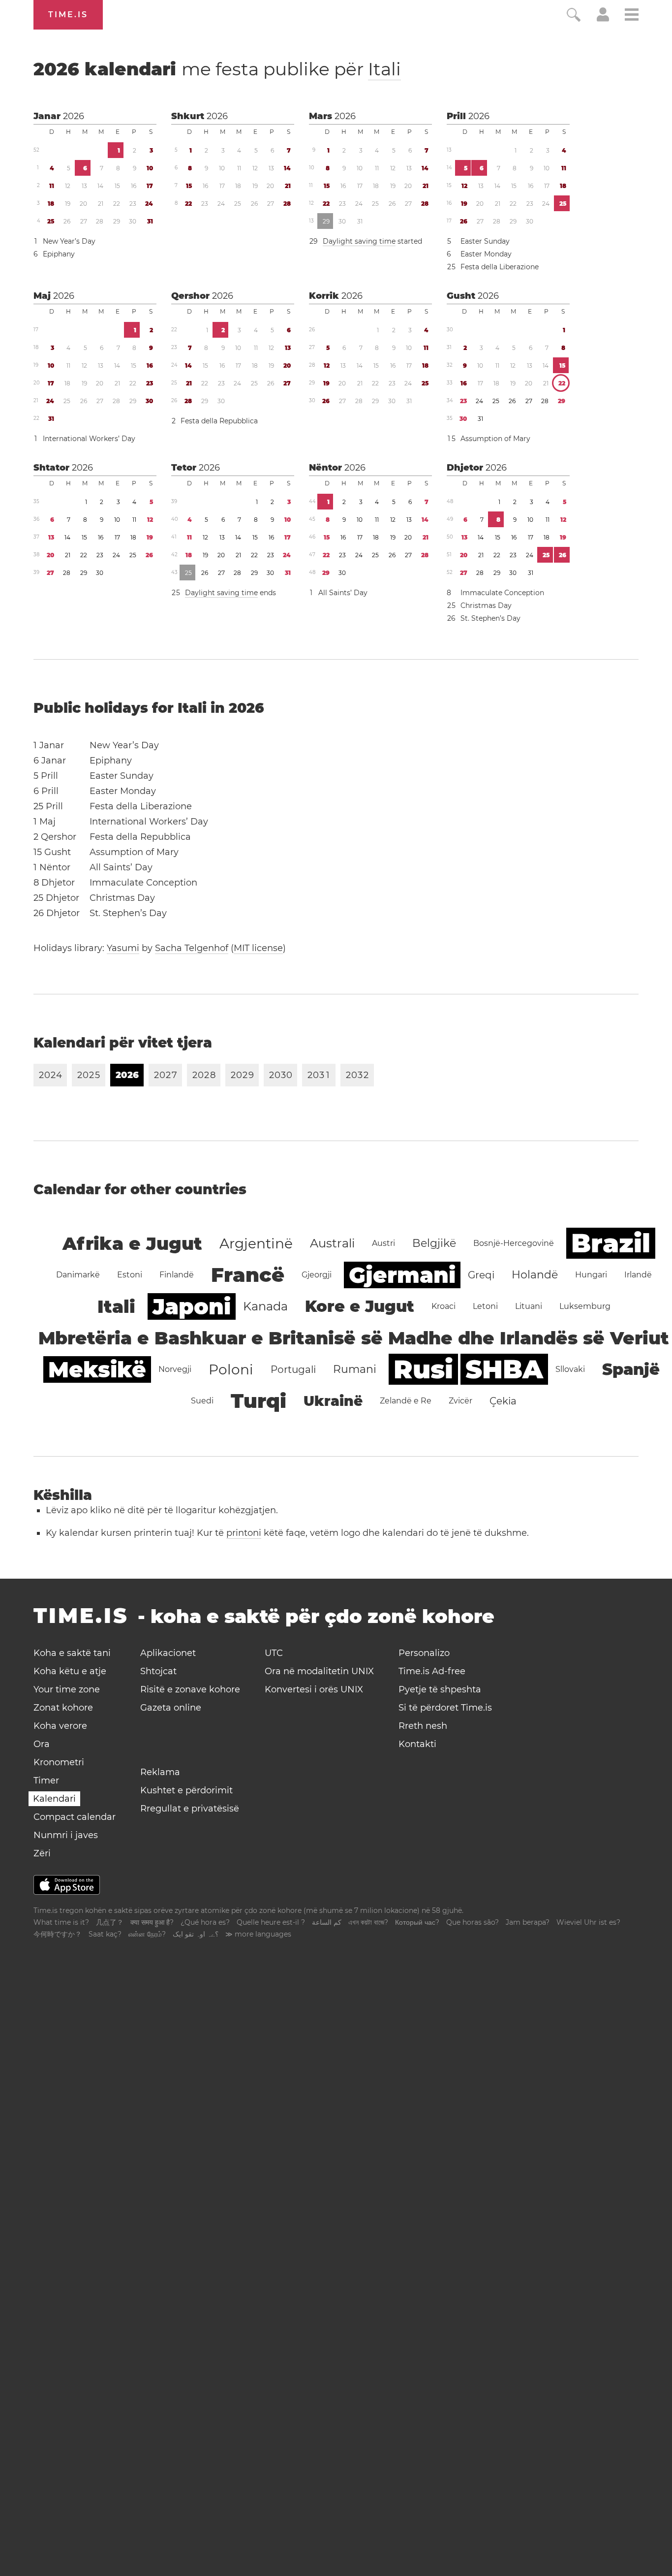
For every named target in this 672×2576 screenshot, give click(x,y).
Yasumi (123, 948)
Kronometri (59, 1762)
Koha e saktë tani (72, 1653)
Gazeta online (171, 1708)
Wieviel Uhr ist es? (588, 1922)
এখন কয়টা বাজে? (368, 1922)
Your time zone (67, 1689)
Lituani (529, 1306)
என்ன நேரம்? (147, 1934)
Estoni (130, 1275)
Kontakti (417, 1744)
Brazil (611, 1243)
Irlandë (638, 1275)
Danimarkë (78, 1275)
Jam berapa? (528, 1922)
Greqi (481, 1275)
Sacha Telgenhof (192, 948)
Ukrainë (333, 1401)
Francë (248, 1275)
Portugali (293, 1369)
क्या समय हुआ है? (152, 1922)
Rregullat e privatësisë (190, 1809)
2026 (74, 116)
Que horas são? (473, 1922)
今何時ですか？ (58, 1934)
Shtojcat (158, 1671)
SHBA (504, 1369)
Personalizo (424, 1653)
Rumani (355, 1369)
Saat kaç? (105, 1934)
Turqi (259, 1401)
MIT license (258, 948)
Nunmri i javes (66, 1835)
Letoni (485, 1306)
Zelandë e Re (406, 1401)
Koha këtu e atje (70, 1671)
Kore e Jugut (360, 1306)
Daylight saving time (359, 241)
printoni (244, 1533)
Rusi (423, 1369)
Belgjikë (434, 1243)
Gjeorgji (317, 1275)
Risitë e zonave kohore (190, 1689)
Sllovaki (570, 1369)
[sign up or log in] (603, 19)
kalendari (217, 69)
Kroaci (443, 1306)
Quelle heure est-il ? (271, 1922)
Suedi (202, 1401)
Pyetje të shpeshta (440, 1689)
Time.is (68, 15)
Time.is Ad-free (432, 1671)
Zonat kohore (63, 1708)
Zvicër (460, 1401)
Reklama (160, 1772)
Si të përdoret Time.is (445, 1708)
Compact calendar (75, 1817)
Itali (384, 69)
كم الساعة (327, 1922)
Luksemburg (585, 1306)
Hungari (591, 1275)
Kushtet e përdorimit (186, 1790)
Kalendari (54, 1799)
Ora (42, 1744)
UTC (274, 1653)
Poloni (231, 1369)
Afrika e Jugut (132, 1243)
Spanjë (631, 1369)
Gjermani (402, 1275)
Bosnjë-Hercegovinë (514, 1243)
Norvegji (175, 1369)
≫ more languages (258, 1934)
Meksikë (97, 1369)
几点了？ (110, 1922)
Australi (332, 1243)
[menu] (632, 16)
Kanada (265, 1306)
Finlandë (177, 1275)
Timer (46, 1781)
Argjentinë (256, 1243)
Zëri (42, 1853)
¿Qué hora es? (205, 1922)
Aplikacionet (168, 1653)
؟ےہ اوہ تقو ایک (196, 1934)
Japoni (192, 1306)
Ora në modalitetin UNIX (319, 1671)
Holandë (535, 1275)
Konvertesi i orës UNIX (314, 1689)
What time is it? (61, 1922)
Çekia (503, 1401)
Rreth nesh (423, 1726)
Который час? (417, 1922)
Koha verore (60, 1726)
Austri (383, 1243)
